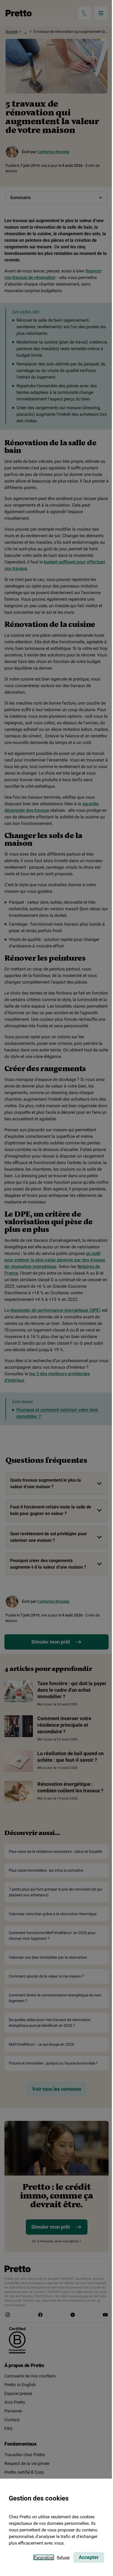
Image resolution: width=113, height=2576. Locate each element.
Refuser (63, 2557)
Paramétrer (44, 2557)
